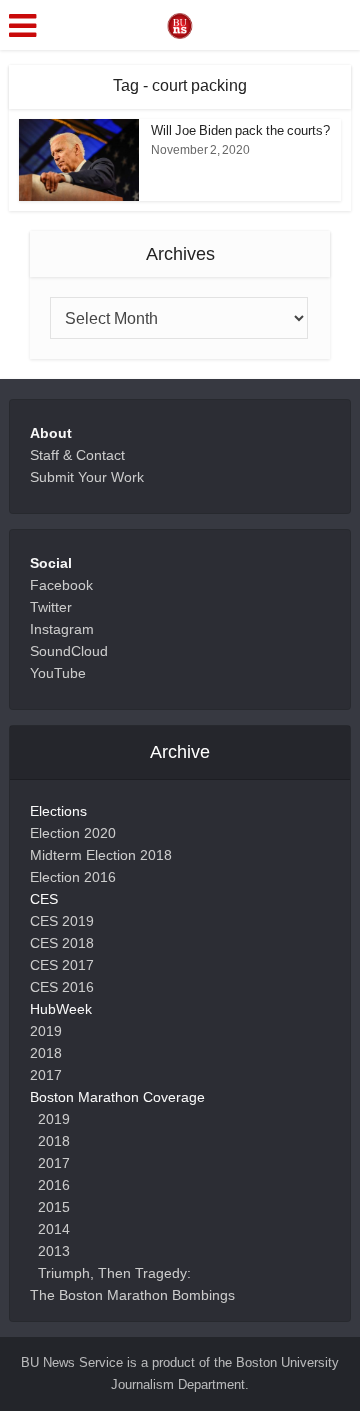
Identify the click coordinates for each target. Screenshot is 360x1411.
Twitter (51, 607)
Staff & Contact (77, 455)
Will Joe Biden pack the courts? (240, 130)
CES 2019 (62, 921)
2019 (46, 1031)
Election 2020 (73, 833)
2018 (46, 1053)
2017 (46, 1075)
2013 (54, 1251)
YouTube (58, 673)
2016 (54, 1185)
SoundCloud (69, 651)
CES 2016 (62, 987)
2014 (54, 1229)
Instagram (62, 629)
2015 (54, 1207)
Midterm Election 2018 (101, 855)
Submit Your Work (87, 477)
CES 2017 (62, 965)
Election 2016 (73, 877)
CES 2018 (62, 943)
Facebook (61, 585)
